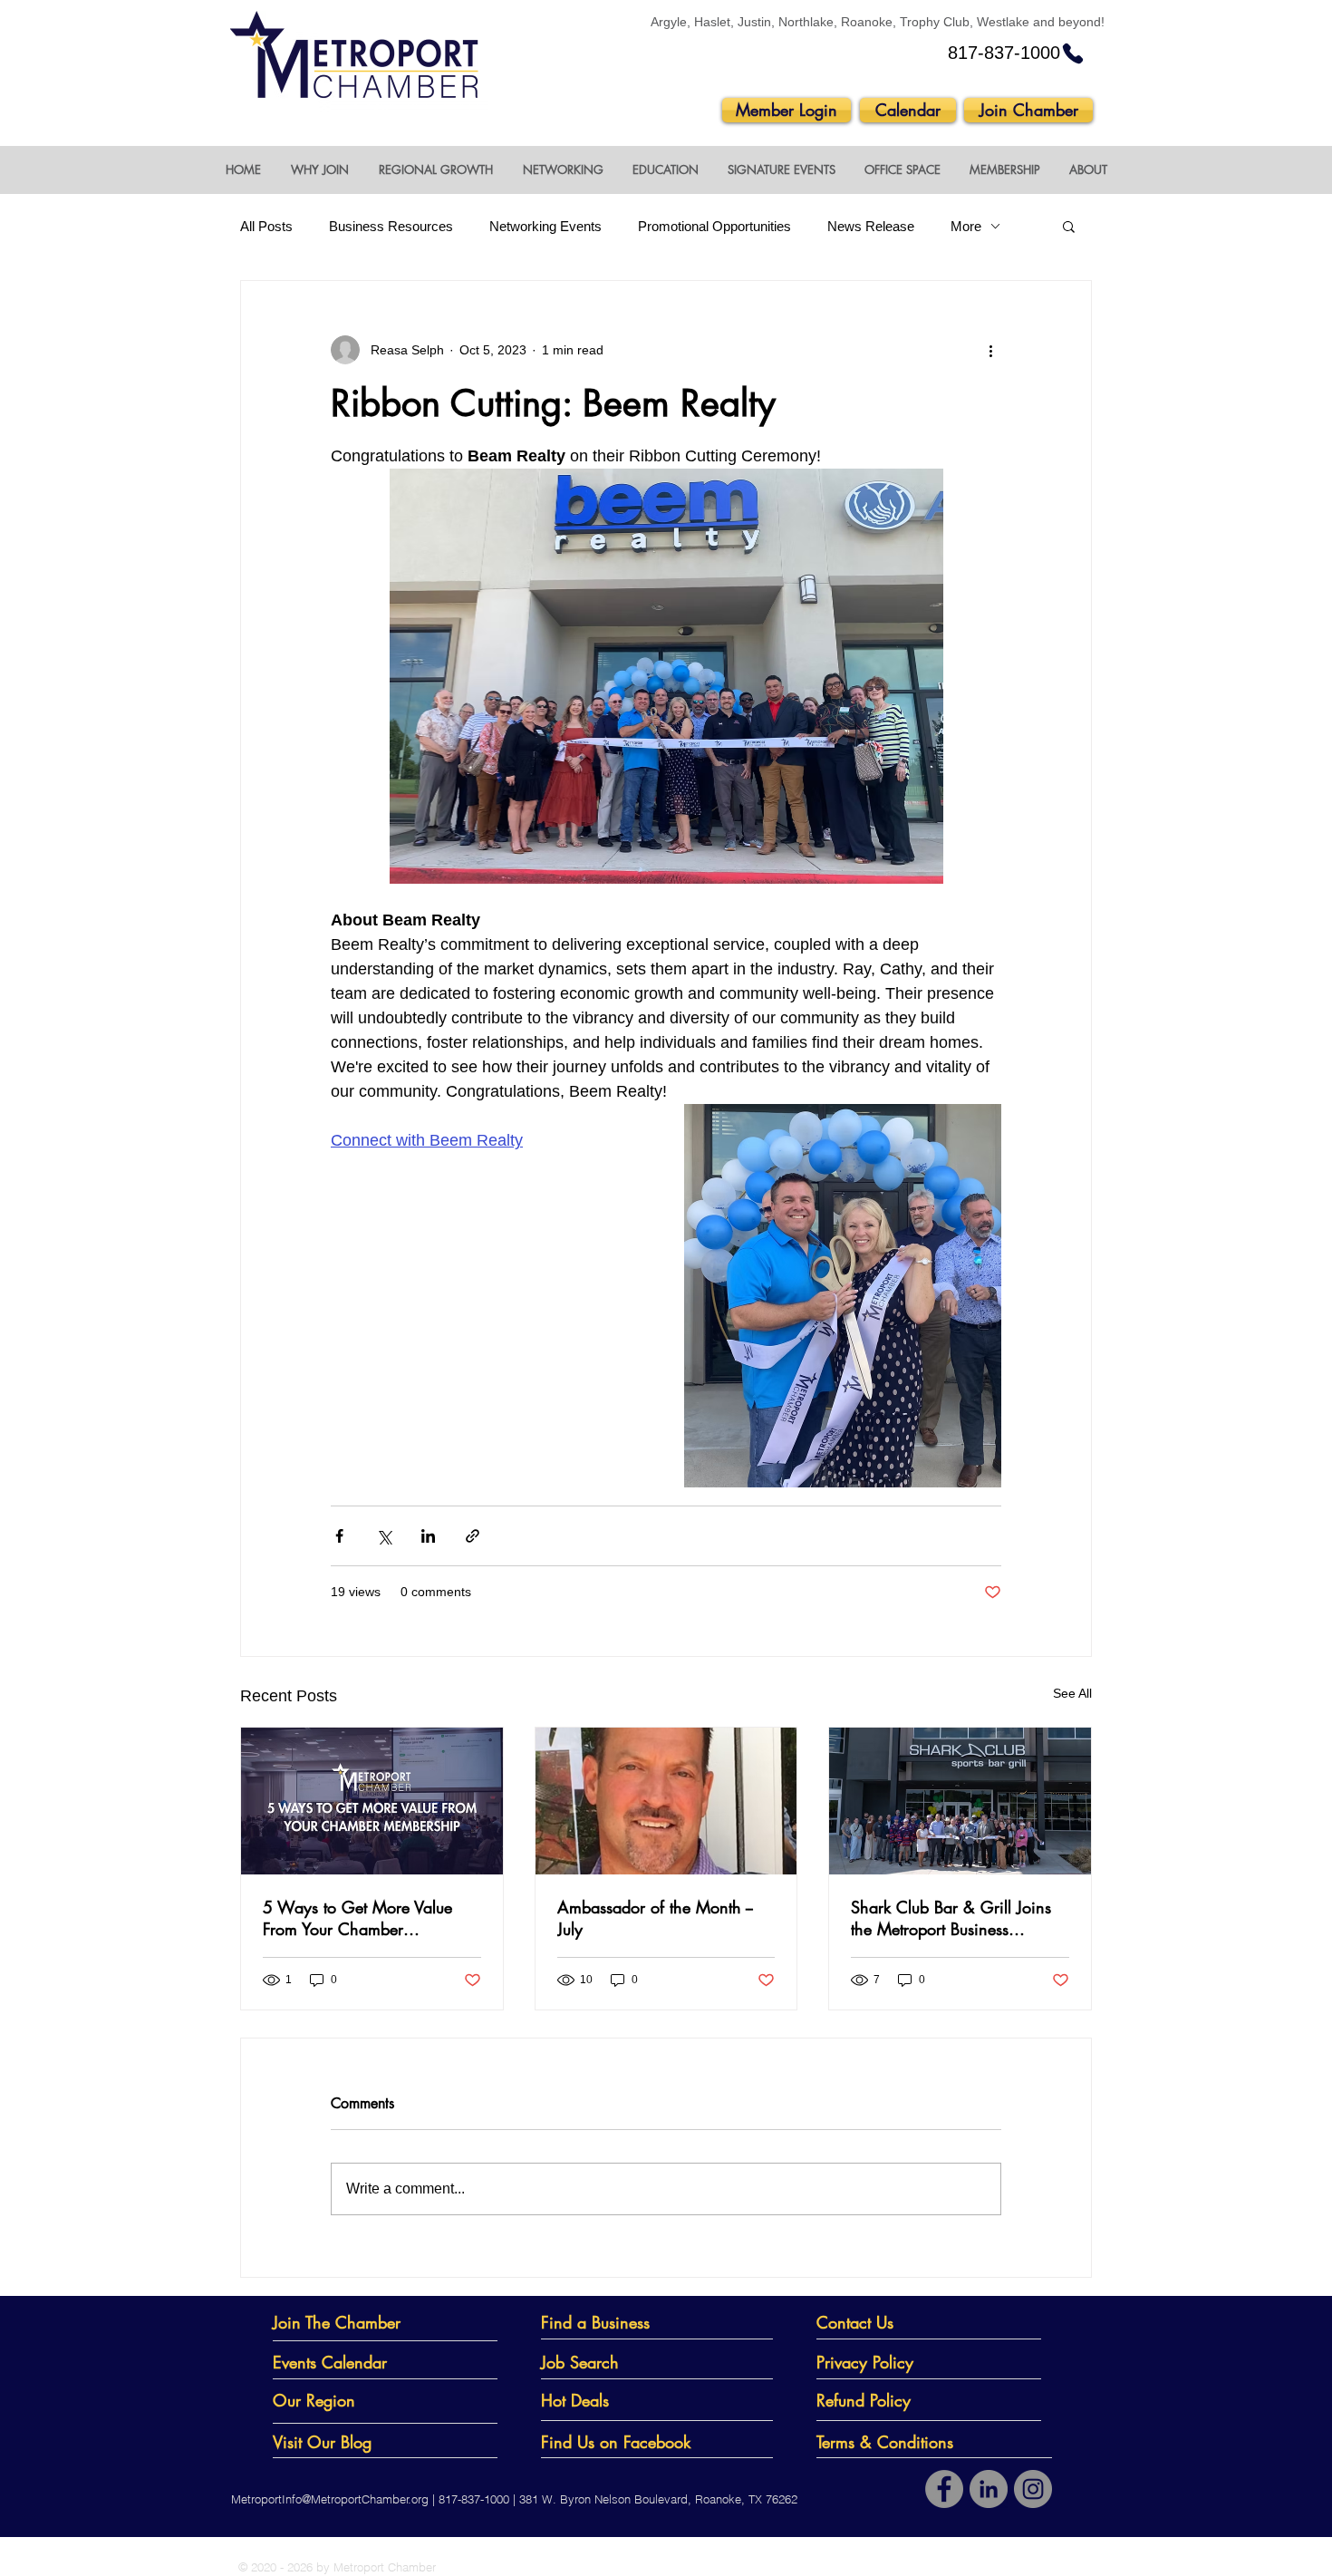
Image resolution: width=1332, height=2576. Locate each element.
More (966, 226)
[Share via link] (473, 1536)
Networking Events (545, 226)
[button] (319, 169)
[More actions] (990, 350)
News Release (871, 226)
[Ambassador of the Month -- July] (666, 1801)
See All (1072, 1693)
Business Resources (391, 226)
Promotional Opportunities (714, 226)
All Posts (266, 226)
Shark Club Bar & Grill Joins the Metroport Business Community (951, 1918)
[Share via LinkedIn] (428, 1536)
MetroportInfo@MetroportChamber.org (330, 2499)
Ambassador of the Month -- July (655, 1918)
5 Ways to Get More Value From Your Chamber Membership (357, 1918)
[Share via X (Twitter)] (384, 1536)
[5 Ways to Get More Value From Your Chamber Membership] (372, 1801)
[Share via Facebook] (339, 1536)
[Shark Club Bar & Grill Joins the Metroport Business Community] (960, 1801)
